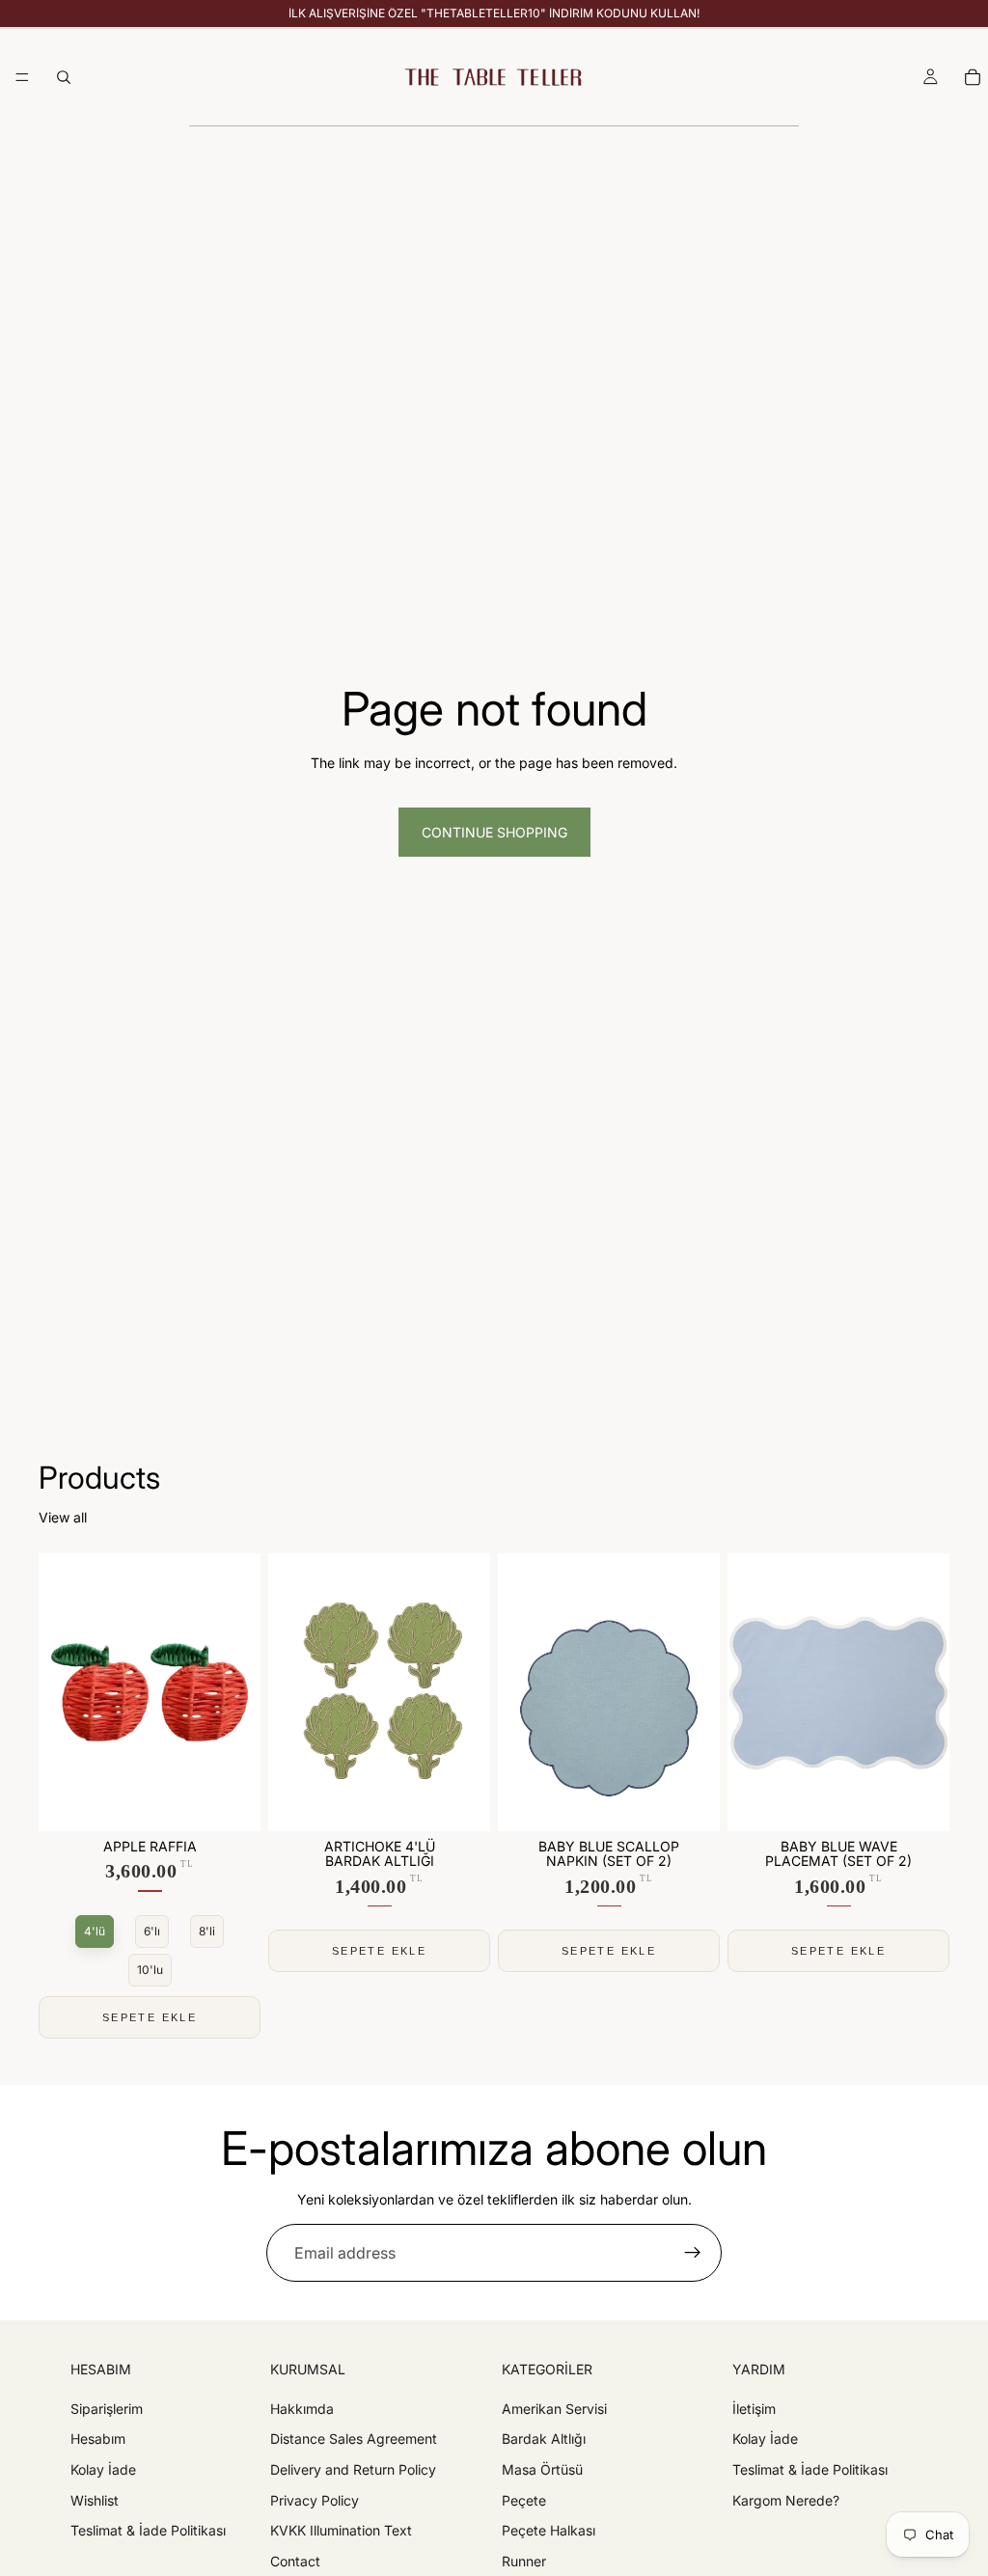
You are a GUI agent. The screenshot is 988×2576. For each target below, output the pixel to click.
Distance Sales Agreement (354, 2439)
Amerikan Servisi (554, 2409)
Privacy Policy (315, 2500)
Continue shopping (494, 832)
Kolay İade (103, 2469)
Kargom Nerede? (786, 2500)
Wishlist (95, 2500)
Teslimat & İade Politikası (148, 2530)
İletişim (754, 2409)
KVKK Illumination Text (341, 2530)
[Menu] (22, 77)
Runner (524, 2561)
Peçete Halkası (549, 2530)
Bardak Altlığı (544, 2439)
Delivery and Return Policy (353, 2469)
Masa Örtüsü (542, 2469)
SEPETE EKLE (150, 2017)
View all (63, 1517)
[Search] (64, 77)
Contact (295, 2561)
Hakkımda (302, 2409)
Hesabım (98, 2439)
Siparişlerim (107, 2409)
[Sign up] (693, 2253)
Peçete (524, 2500)
